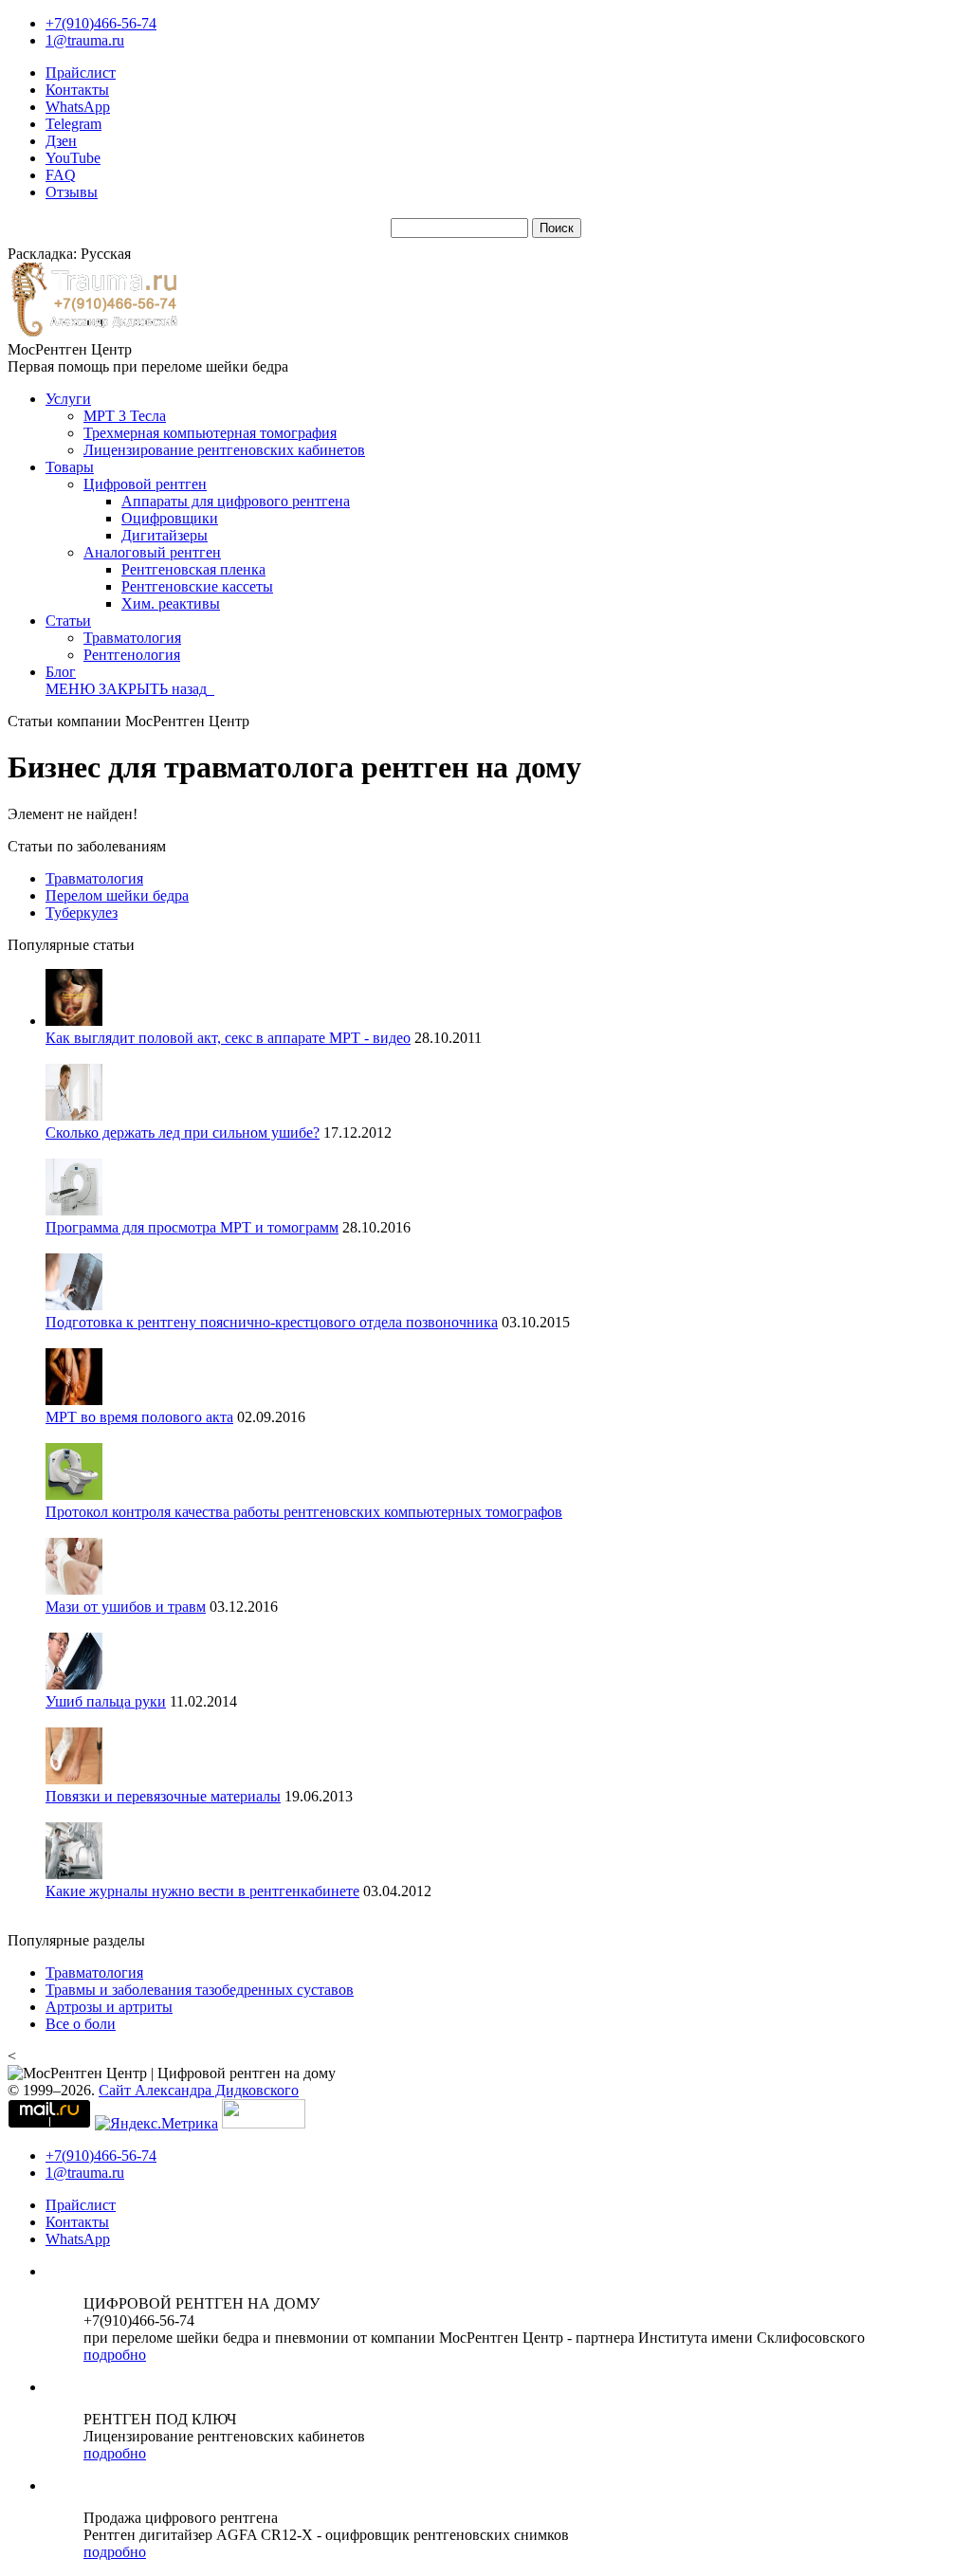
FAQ (61, 175)
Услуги (68, 399)
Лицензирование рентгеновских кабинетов (224, 450)
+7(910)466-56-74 (101, 23)
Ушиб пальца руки (106, 1701)
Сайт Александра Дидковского (199, 2090)
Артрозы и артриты (109, 2007)
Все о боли (81, 2024)
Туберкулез (82, 913)
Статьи (68, 621)
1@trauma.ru (85, 40)
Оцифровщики (170, 518)
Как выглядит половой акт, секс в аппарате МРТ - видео (228, 1038)
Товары (70, 467)
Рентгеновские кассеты (197, 586)
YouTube (73, 158)
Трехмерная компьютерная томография (210, 433)
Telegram (73, 124)
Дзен (61, 141)
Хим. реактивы (171, 603)
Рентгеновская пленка (193, 569)
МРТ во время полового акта (139, 1417)
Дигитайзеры (165, 535)
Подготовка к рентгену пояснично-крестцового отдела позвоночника (272, 1322)
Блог (61, 672)
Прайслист (81, 73)
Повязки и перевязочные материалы (163, 1796)
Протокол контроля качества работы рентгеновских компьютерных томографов (304, 1512)
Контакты (77, 90)
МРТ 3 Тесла (125, 416)
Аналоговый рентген (152, 552)
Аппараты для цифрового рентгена (236, 501)
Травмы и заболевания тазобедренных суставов (200, 1990)
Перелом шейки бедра (117, 895)
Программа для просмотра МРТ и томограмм (192, 1227)
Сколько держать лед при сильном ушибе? (183, 1133)
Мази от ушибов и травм (126, 1607)
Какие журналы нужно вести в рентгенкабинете (202, 1891)
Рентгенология (132, 655)
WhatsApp (78, 107)
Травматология (132, 638)
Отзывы (72, 192)
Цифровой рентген (145, 484)
